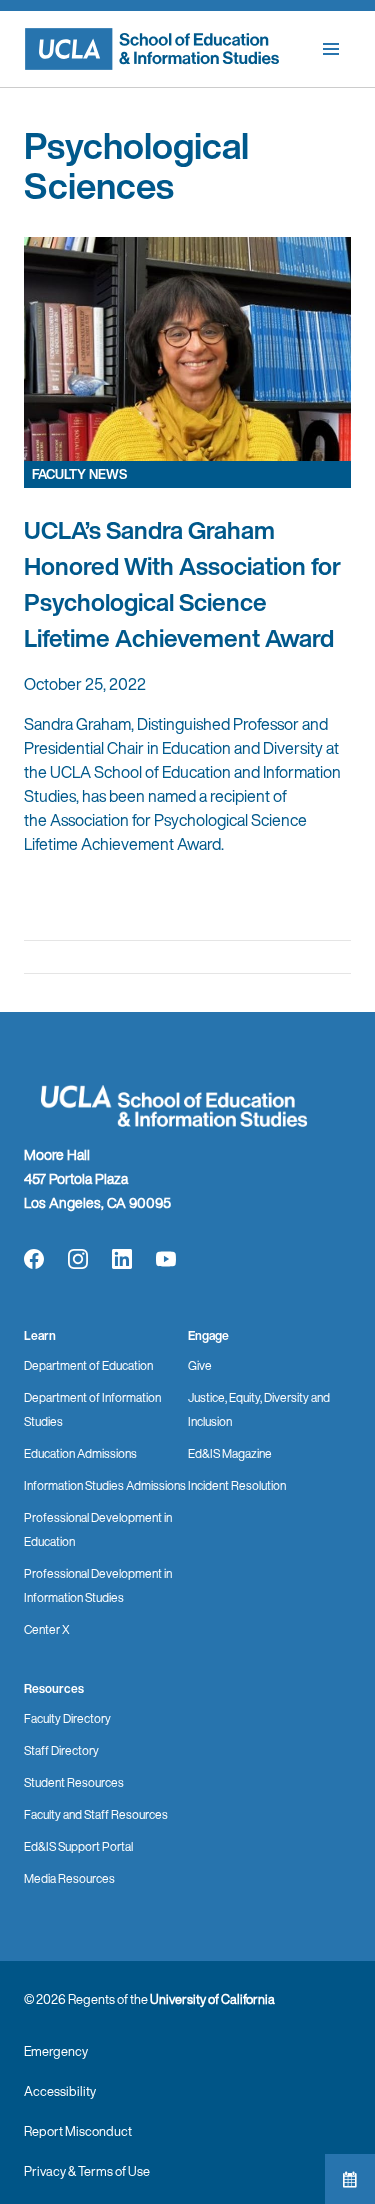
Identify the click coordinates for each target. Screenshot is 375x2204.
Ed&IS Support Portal (78, 1846)
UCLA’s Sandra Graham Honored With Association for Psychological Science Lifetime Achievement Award (182, 584)
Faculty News (79, 474)
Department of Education (88, 1365)
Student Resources (74, 1782)
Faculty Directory (67, 1718)
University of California (212, 1999)
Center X (47, 1629)
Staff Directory (61, 1750)
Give (200, 1365)
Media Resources (69, 1878)
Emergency (56, 2051)
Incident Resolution (237, 1485)
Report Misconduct (78, 2131)
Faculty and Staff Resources (96, 1814)
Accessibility (60, 2091)
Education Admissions (80, 1453)
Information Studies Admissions (105, 1485)
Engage (208, 1335)
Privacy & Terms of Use (87, 2171)
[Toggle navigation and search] (331, 49)
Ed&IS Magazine (230, 1453)
